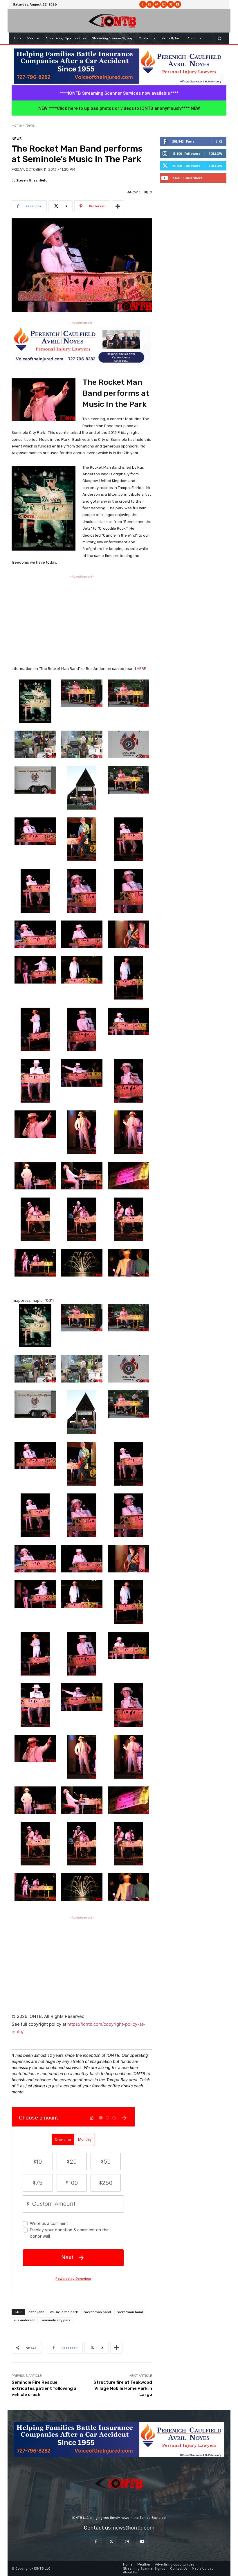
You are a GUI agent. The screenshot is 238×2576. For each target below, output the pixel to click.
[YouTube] (142, 2542)
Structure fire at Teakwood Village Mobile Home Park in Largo (123, 2388)
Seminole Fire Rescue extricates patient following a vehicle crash (44, 2388)
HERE (141, 669)
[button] (220, 38)
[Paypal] (157, 4)
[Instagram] (150, 4)
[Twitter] (111, 2542)
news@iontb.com (134, 2528)
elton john (36, 2312)
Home (17, 125)
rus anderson (25, 2320)
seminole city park (56, 2320)
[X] (171, 4)
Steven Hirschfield (32, 180)
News (30, 125)
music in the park (64, 2312)
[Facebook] (143, 4)
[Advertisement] (82, 620)
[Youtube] (178, 4)
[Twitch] (164, 4)
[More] (118, 206)
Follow (216, 153)
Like (219, 141)
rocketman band (130, 2312)
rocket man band (97, 2312)
